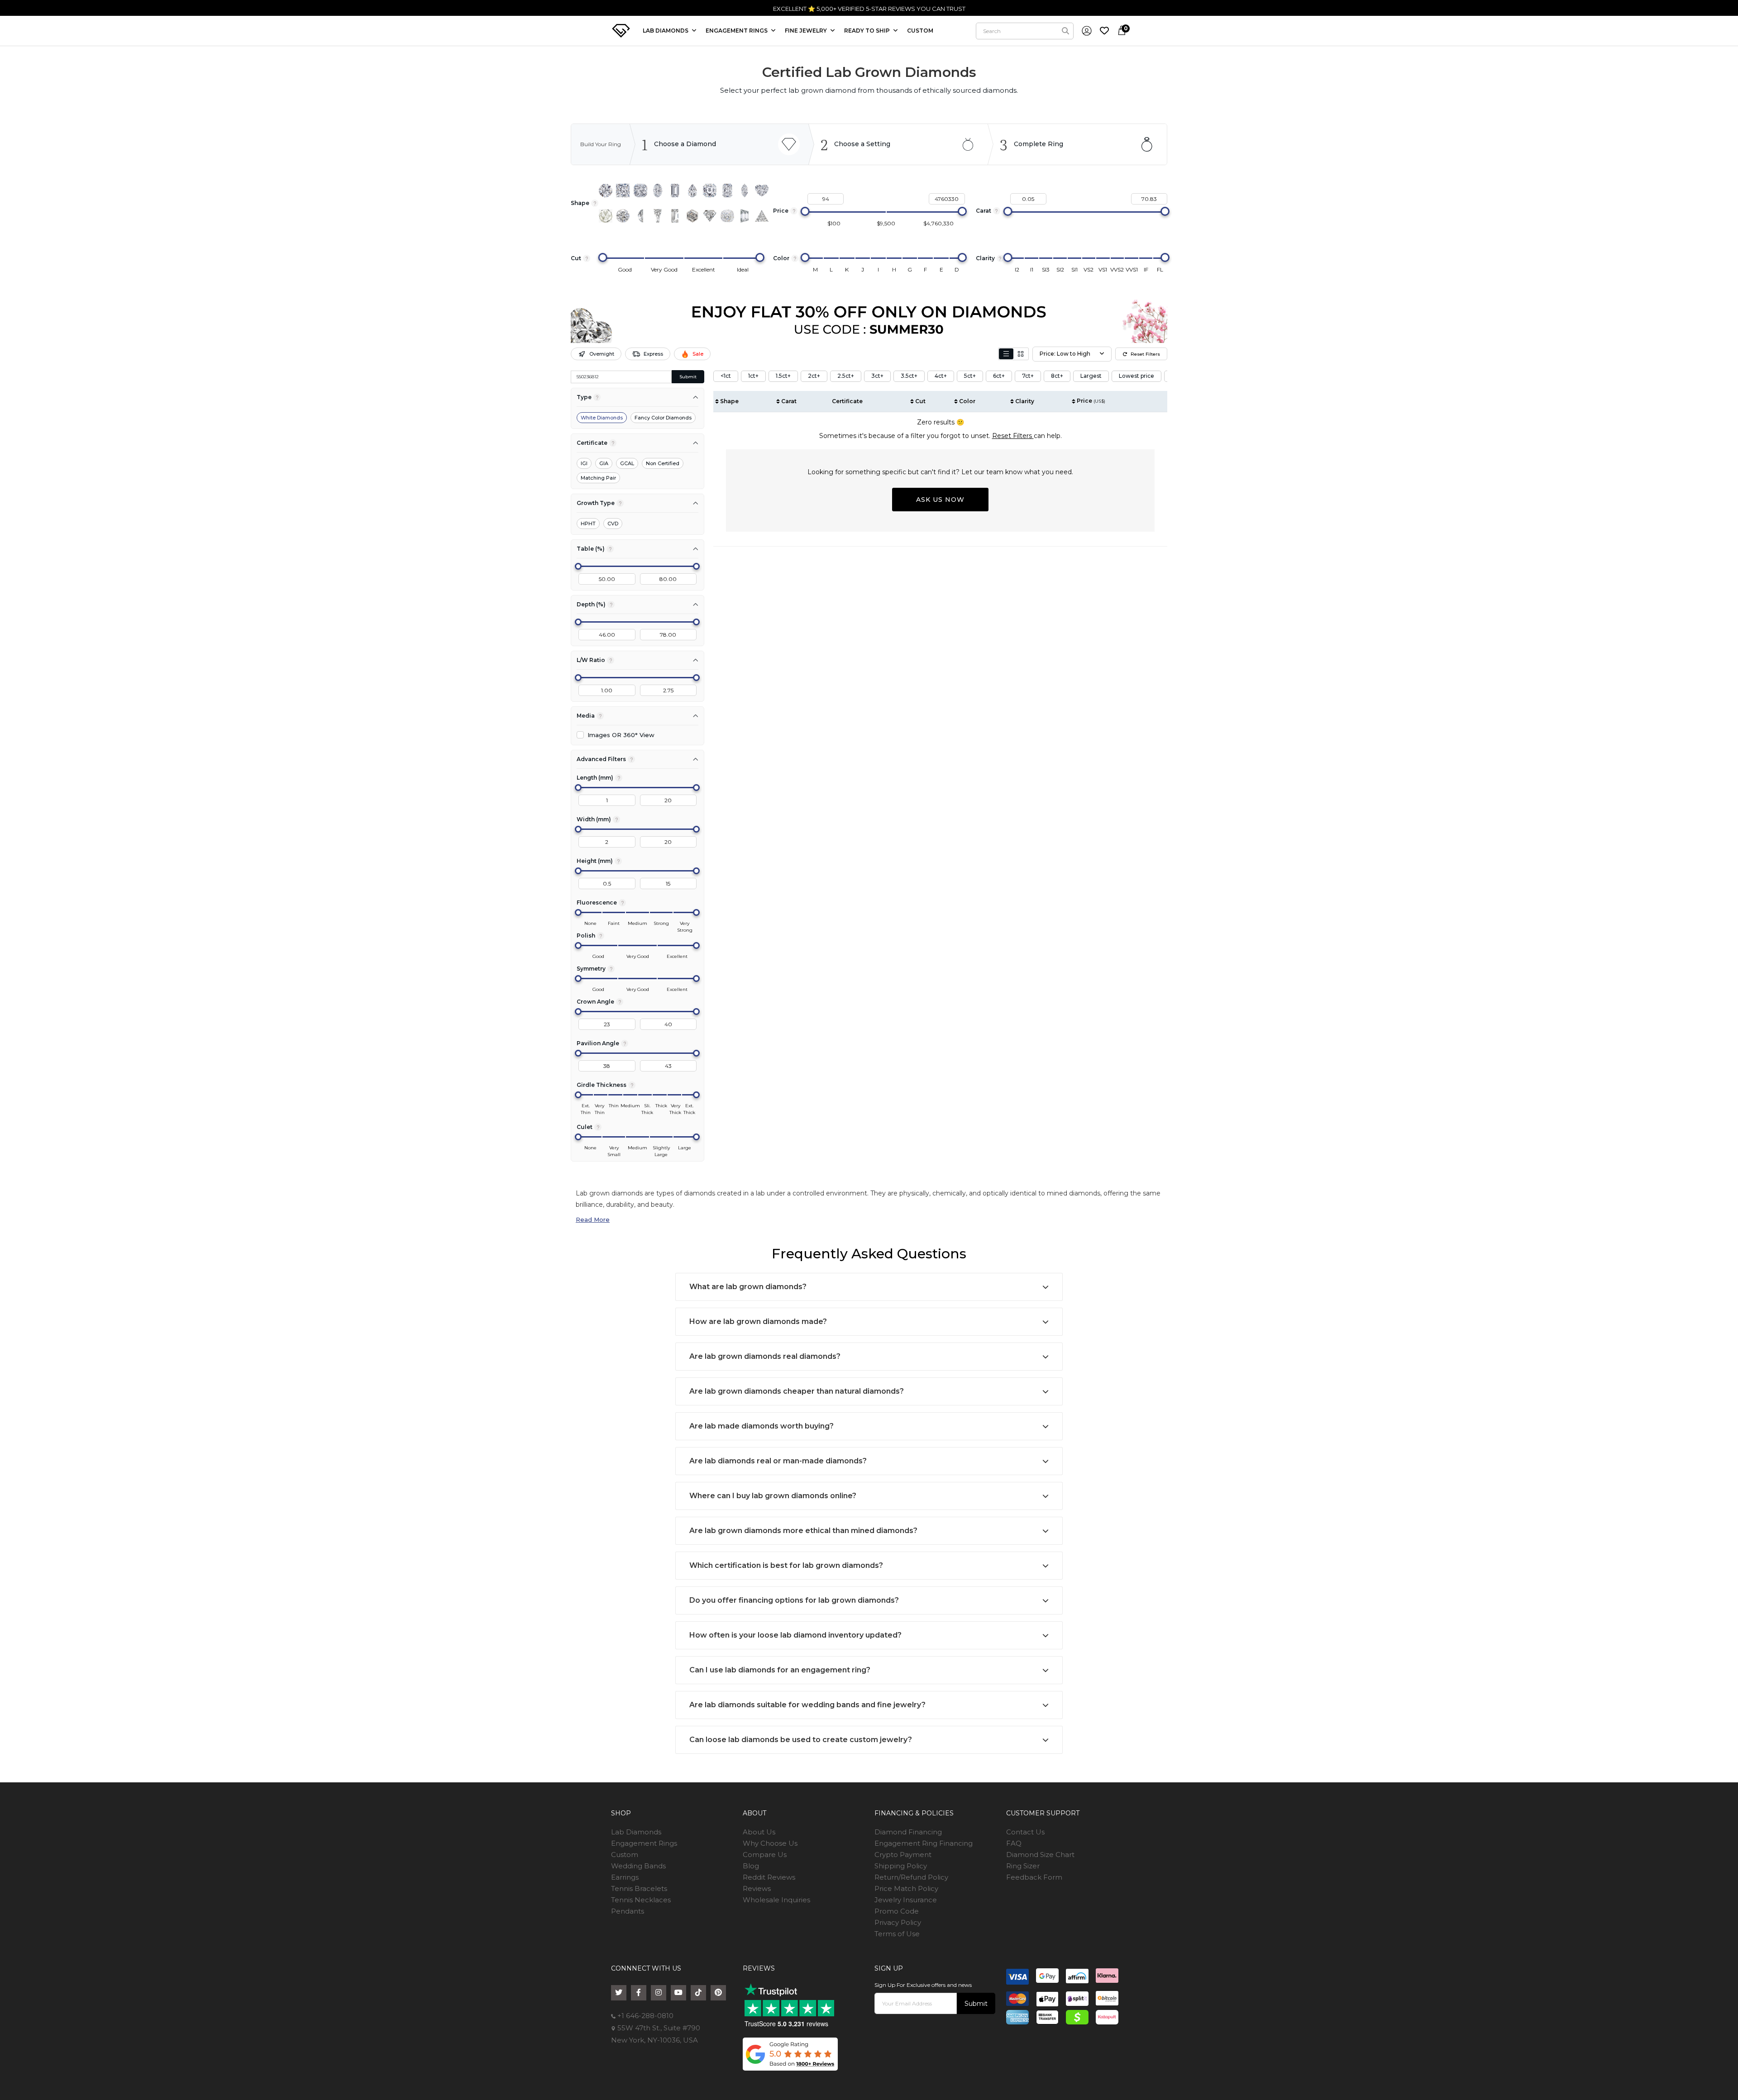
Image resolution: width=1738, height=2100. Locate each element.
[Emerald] (675, 190)
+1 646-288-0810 (645, 2016)
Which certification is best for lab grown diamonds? (786, 1565)
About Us (759, 1832)
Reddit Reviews (769, 1877)
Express (653, 354)
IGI (584, 463)
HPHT (588, 524)
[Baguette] (675, 216)
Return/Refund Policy (911, 1877)
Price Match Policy (906, 1888)
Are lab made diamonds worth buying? (762, 1426)
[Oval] (658, 190)
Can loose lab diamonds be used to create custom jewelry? (801, 1740)
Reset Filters (1145, 354)
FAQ (1014, 1843)
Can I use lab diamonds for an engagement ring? (780, 1670)
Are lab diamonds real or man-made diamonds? (778, 1461)
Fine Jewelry (807, 31)
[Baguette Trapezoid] (658, 216)
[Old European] (623, 216)
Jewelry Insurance (906, 1900)
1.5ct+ (783, 376)
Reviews (757, 1888)
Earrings (625, 1877)
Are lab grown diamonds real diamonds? (765, 1356)
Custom (625, 1855)
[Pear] (692, 190)
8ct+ (1057, 376)
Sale (698, 354)
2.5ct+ (846, 376)
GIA (604, 463)
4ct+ (941, 376)
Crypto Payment (903, 1855)
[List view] (1006, 354)
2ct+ (814, 376)
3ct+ (877, 376)
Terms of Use (897, 1934)
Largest (1091, 376)
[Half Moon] (640, 216)
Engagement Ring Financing (924, 1843)
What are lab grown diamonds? (748, 1287)
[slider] (805, 211)
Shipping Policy (901, 1866)
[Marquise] (745, 190)
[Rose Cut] (606, 216)
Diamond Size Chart (1040, 1855)
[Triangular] (762, 216)
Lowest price (1136, 376)
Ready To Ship (868, 31)
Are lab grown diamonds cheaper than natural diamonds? (797, 1391)
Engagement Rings (644, 1843)
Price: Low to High (1065, 354)
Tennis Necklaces (641, 1900)
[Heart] (762, 190)
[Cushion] (640, 190)
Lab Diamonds (666, 31)
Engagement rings (737, 31)
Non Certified (663, 463)
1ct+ (753, 376)
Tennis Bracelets (639, 1888)
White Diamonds (602, 418)
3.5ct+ (909, 376)
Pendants (628, 1911)
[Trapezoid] (745, 216)
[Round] (606, 190)
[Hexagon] (692, 216)
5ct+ (970, 376)
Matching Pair (598, 478)
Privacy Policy (898, 1922)
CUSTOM (920, 31)
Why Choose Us (770, 1843)
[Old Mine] (727, 216)
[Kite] (710, 216)
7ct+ (1028, 376)
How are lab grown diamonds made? (758, 1321)
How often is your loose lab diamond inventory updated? (795, 1635)
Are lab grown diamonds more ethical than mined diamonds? (803, 1531)
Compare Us (765, 1855)
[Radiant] (727, 190)
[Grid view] (1021, 354)
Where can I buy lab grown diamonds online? (773, 1496)
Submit (688, 377)
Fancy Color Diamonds (663, 418)
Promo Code (897, 1911)
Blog (751, 1866)
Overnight (602, 354)
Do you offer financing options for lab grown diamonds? (794, 1600)
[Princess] (623, 190)
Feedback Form (1034, 1877)
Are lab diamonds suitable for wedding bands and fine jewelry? (807, 1705)
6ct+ (999, 376)
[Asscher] (710, 190)
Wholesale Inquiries (776, 1900)
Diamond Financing (908, 1832)
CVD (613, 524)
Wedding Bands (638, 1866)
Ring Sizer (1023, 1866)
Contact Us (1025, 1832)
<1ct (726, 376)
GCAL (627, 463)
